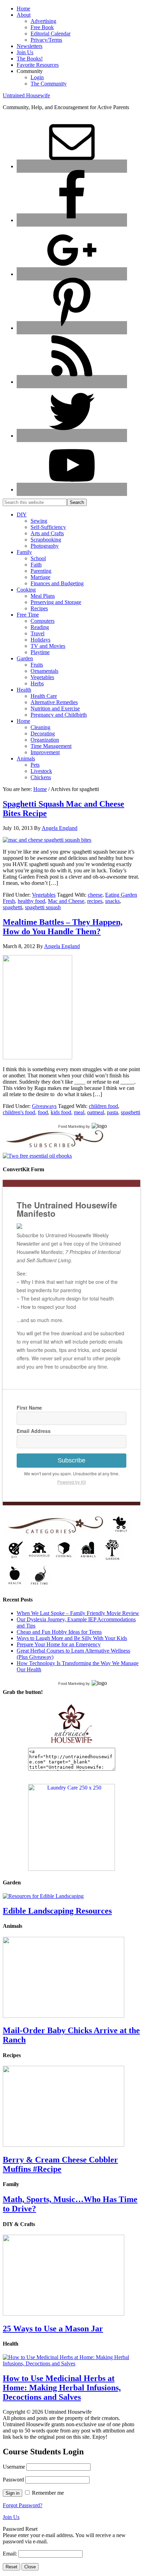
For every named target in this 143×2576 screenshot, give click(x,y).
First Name (29, 1408)
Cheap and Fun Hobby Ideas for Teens (59, 1632)
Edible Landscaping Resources (57, 1911)
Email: (11, 2554)
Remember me (48, 2493)
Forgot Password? (23, 2505)
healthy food (31, 901)
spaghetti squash (43, 907)
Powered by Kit (71, 1482)
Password (13, 2480)
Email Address (34, 1431)
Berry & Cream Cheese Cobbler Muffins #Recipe (60, 2164)
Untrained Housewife (26, 95)
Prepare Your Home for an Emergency (59, 1644)
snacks (112, 901)
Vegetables (44, 895)
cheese (95, 895)
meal (79, 1112)
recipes (95, 901)
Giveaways (44, 1106)
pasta (112, 1112)
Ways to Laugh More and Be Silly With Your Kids (72, 1638)
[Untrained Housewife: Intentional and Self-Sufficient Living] (72, 1744)
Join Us (11, 2517)
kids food (61, 1112)
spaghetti (12, 907)
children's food (19, 1112)
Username (14, 2467)
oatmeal (96, 1112)
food (43, 1112)
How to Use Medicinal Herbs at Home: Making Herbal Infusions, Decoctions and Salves (62, 2388)
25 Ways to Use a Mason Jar (53, 2329)
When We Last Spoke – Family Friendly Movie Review (78, 1613)
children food (103, 1106)
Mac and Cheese (66, 901)
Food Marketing (71, 1126)
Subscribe (71, 1460)
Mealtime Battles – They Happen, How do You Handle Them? (63, 927)
